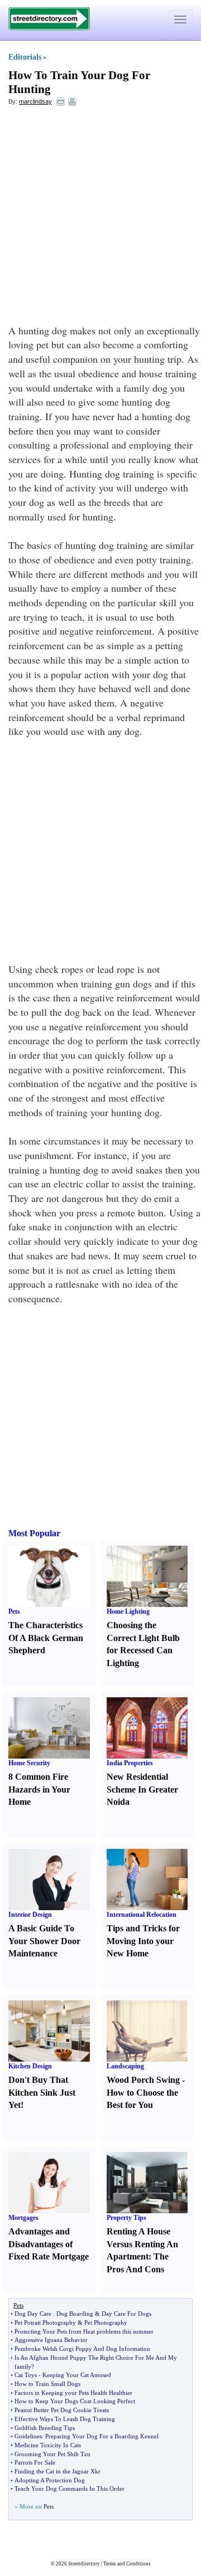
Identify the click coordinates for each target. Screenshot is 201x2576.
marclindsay (35, 101)
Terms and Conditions (127, 2564)
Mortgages (23, 2218)
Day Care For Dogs (126, 2314)
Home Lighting (128, 1611)
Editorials (25, 57)
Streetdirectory (84, 2564)
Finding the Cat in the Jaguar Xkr (58, 2471)
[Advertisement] (100, 218)
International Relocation (142, 1915)
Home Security (29, 1763)
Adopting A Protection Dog (50, 2480)
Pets (14, 1611)
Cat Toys (26, 2375)
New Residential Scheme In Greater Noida (142, 1789)
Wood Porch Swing (143, 2080)
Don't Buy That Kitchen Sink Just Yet (42, 2093)
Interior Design (30, 1915)
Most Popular (34, 1533)
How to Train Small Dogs (47, 2384)
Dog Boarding (75, 2314)
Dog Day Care (33, 2314)
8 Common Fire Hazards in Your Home (39, 1789)
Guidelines (28, 2436)
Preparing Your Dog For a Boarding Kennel (102, 2436)
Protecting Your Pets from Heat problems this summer (84, 2331)
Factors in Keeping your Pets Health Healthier (73, 2393)
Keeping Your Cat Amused (77, 2375)
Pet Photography (106, 2322)
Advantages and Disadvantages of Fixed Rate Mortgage (49, 2244)
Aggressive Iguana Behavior (51, 2340)
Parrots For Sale (35, 2462)
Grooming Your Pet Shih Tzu (52, 2454)
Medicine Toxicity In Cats (48, 2445)
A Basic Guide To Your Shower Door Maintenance (44, 1941)
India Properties (130, 1763)
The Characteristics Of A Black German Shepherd (46, 1638)
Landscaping (125, 2066)
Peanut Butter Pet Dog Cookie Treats (62, 2410)
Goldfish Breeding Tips (45, 2428)
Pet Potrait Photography (45, 2322)
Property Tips (126, 2218)
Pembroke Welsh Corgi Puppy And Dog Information (82, 2349)
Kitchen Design (30, 2066)
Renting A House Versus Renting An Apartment (142, 2244)
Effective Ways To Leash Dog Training (65, 2419)
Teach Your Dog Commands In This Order (70, 2489)
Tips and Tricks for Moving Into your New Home (143, 1941)
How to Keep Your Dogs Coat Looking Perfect (75, 2401)
